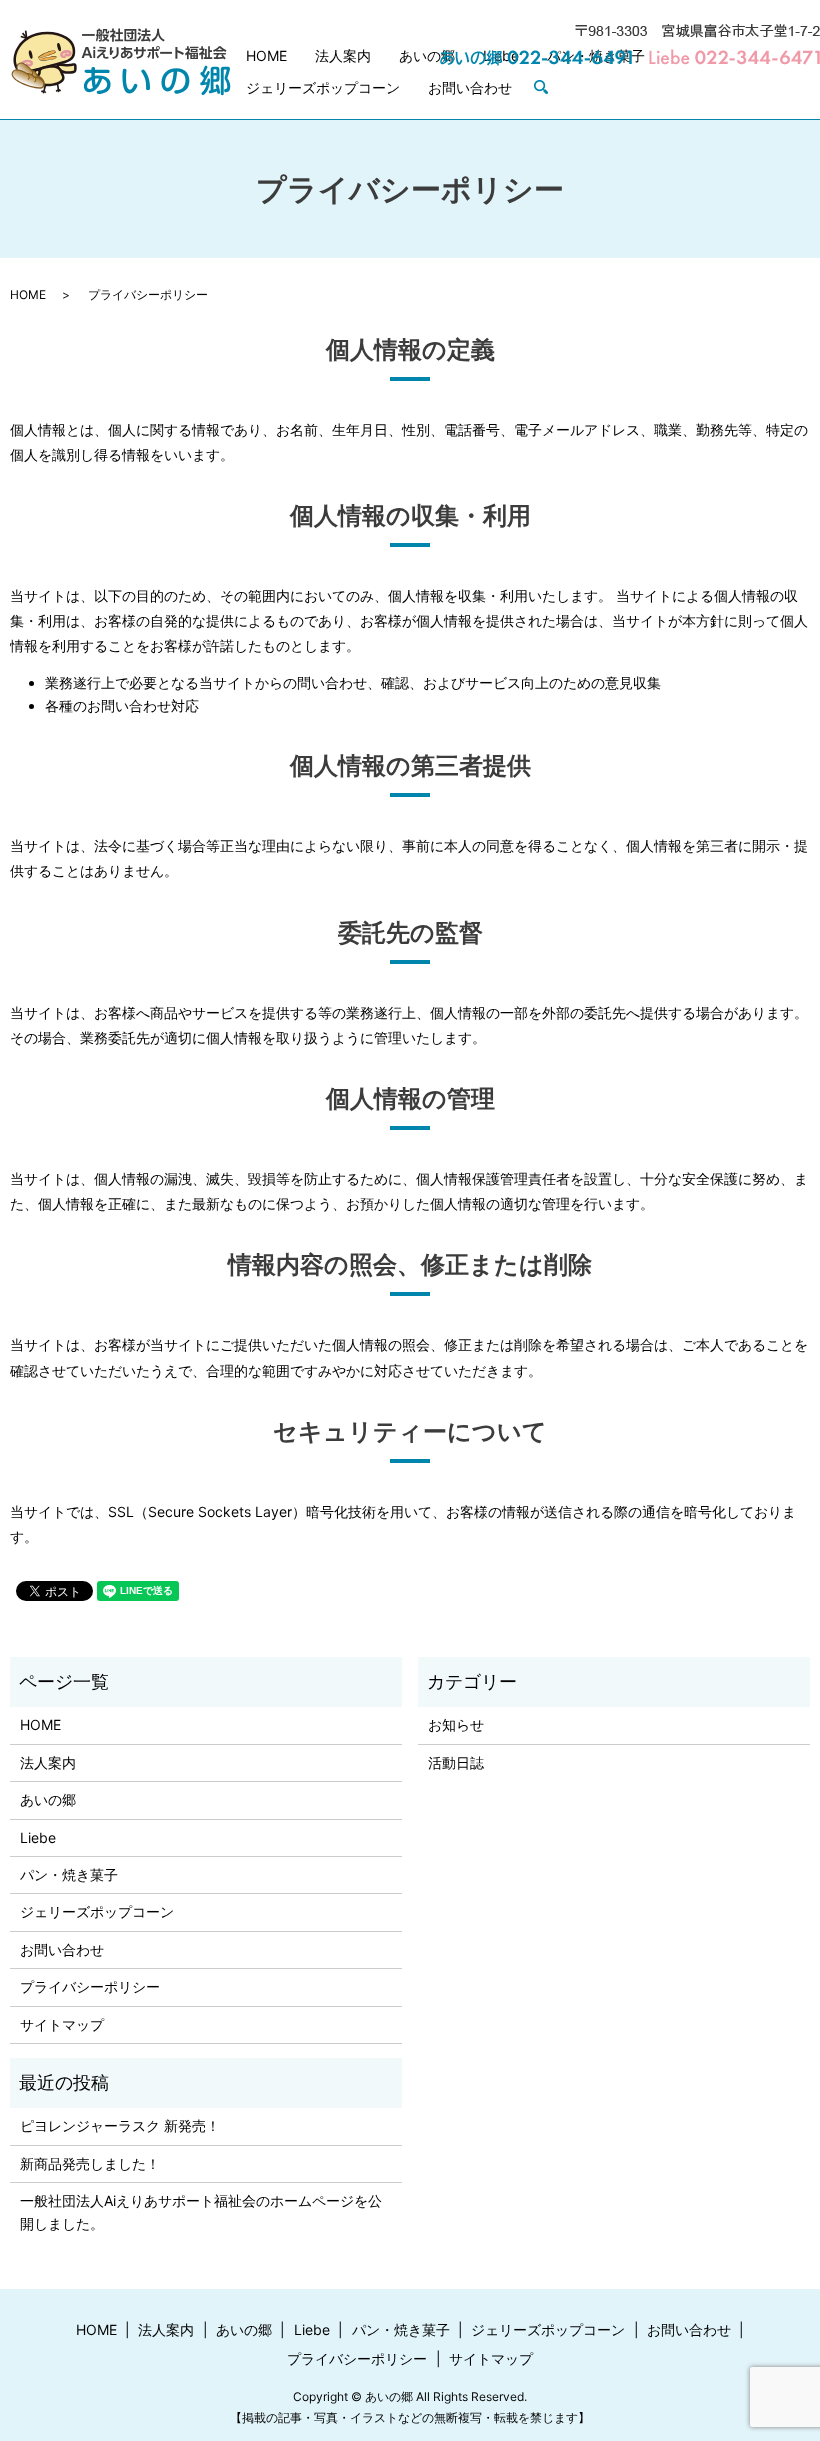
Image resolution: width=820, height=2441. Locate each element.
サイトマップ (62, 2024)
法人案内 (343, 55)
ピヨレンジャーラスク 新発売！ (120, 2125)
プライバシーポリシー (90, 1986)
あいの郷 (427, 55)
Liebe (38, 1837)
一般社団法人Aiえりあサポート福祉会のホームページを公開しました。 (201, 2211)
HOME (266, 55)
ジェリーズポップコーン (323, 87)
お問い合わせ (470, 87)
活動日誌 (456, 1762)
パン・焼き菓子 (69, 1874)
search (549, 88)
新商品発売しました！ (90, 2163)
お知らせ (456, 1724)
